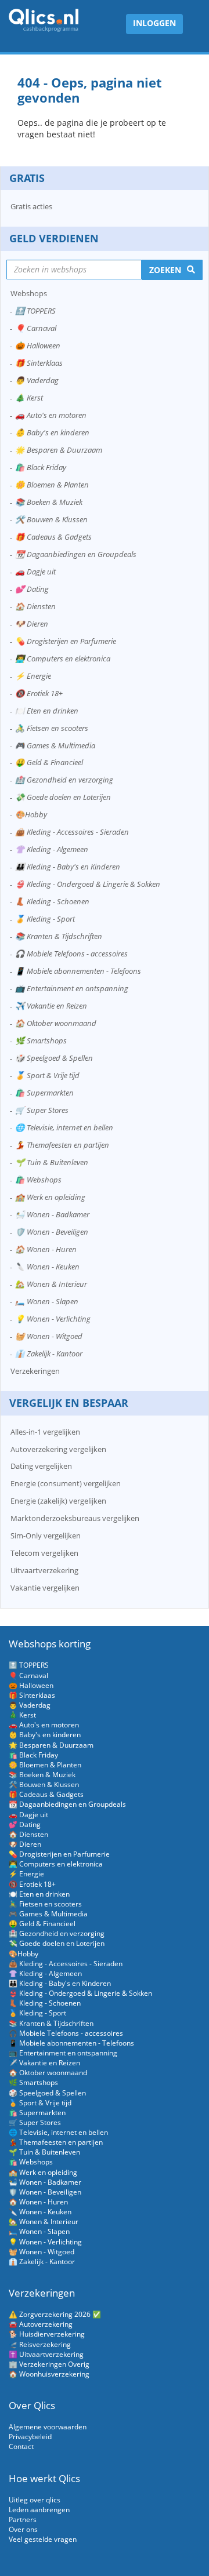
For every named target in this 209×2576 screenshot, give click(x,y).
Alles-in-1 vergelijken (45, 1432)
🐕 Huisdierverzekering (47, 2334)
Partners (23, 2519)
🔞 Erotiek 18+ (39, 693)
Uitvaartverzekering (44, 1570)
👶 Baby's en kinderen (52, 432)
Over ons (23, 2529)
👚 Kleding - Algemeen (52, 849)
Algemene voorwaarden (48, 2427)
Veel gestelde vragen (43, 2539)
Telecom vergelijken (44, 1553)
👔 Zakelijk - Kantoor (49, 1354)
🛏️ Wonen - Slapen (47, 1301)
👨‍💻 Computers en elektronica (63, 658)
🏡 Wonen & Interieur (51, 1284)
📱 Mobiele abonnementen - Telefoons (78, 971)
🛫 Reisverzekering (40, 2344)
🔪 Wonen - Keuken (47, 1267)
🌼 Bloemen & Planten (52, 485)
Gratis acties (31, 206)
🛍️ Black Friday (41, 467)
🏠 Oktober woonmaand (56, 1023)
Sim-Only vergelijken (46, 1536)
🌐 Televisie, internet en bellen (64, 1127)
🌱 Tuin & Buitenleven (52, 1162)
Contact (21, 2446)
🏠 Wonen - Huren (46, 1249)
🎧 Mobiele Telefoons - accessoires (71, 954)
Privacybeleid (30, 2437)
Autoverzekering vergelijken (58, 1449)
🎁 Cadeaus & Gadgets (53, 537)
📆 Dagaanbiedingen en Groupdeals (76, 554)
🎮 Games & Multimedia (55, 745)
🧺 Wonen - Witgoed (49, 1336)
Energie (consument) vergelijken (66, 1483)
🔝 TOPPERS (35, 311)
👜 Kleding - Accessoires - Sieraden (72, 832)
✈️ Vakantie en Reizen (51, 1006)
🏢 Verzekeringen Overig (49, 2364)
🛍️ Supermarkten (44, 1093)
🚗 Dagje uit (35, 572)
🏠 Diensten (35, 606)
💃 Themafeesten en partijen (62, 1145)
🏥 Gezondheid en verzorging (64, 780)
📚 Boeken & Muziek (49, 502)
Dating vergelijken (41, 1466)
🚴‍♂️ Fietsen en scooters (52, 728)
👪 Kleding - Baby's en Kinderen (68, 867)
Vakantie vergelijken (45, 1588)
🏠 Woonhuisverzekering (49, 2374)
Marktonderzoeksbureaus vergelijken (75, 1518)
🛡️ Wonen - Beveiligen (52, 1232)
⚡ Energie (33, 676)
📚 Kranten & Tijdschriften (59, 936)
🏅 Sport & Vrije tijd (47, 1075)
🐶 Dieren (32, 624)
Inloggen (154, 23)
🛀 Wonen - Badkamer (52, 1214)
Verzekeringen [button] (35, 1371)
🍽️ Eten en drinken (47, 711)
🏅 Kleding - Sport (45, 919)
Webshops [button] (29, 293)
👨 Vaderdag (37, 380)
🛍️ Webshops (38, 1180)
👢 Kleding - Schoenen (52, 901)
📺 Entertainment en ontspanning (72, 988)
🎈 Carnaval (36, 328)
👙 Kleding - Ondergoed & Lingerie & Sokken (88, 884)
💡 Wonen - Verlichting (53, 1319)
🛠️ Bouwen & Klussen (51, 519)
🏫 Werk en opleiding (50, 1197)
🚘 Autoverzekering (41, 2324)
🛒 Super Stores (42, 1110)
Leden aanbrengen (39, 2510)
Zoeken (165, 270)
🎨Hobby (31, 814)
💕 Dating (32, 589)
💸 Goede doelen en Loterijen (63, 797)
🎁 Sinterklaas (39, 363)
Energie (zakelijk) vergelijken (58, 1501)
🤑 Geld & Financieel (49, 762)
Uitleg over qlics (35, 2500)
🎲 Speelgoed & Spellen (54, 1058)
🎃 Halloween (38, 345)
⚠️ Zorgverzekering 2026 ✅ (55, 2314)
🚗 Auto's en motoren (51, 415)
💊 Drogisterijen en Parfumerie (66, 641)
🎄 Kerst (29, 398)
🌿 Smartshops (41, 1040)
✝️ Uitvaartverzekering (46, 2354)
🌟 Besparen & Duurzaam (59, 450)
